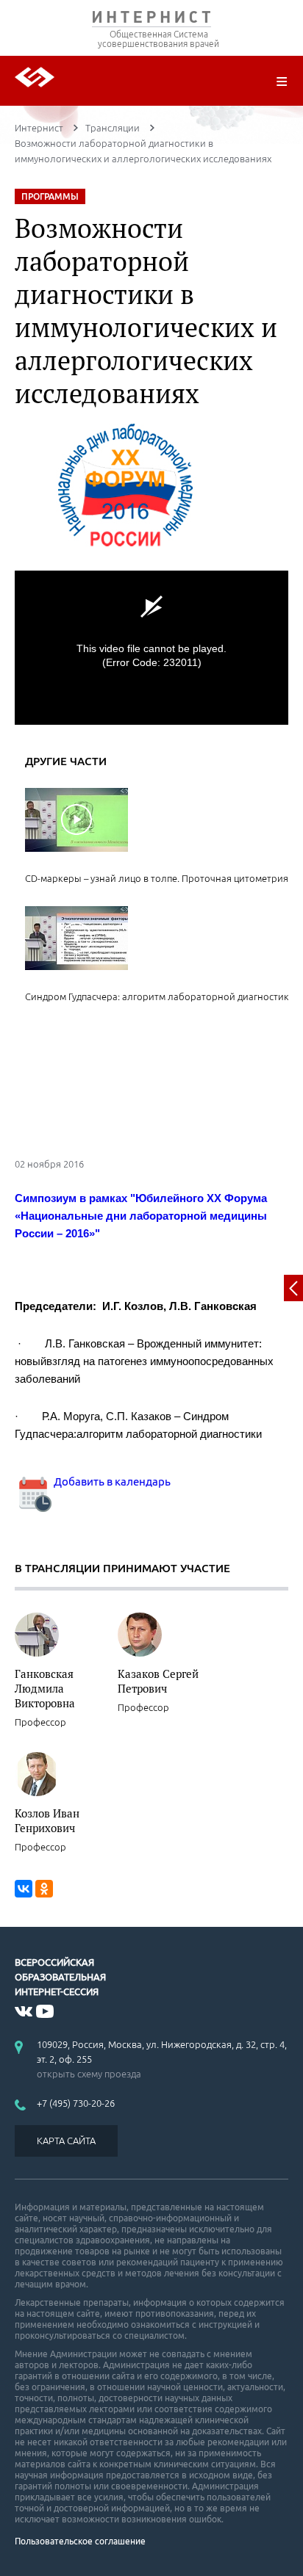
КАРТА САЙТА (66, 2141)
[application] (151, 647)
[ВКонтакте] (24, 1889)
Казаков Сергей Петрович (158, 1681)
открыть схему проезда (89, 2074)
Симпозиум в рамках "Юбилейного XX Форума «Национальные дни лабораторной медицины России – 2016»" (141, 1216)
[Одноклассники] (44, 1889)
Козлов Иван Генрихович (47, 1820)
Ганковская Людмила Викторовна (45, 1688)
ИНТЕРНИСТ (151, 20)
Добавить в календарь (111, 1481)
